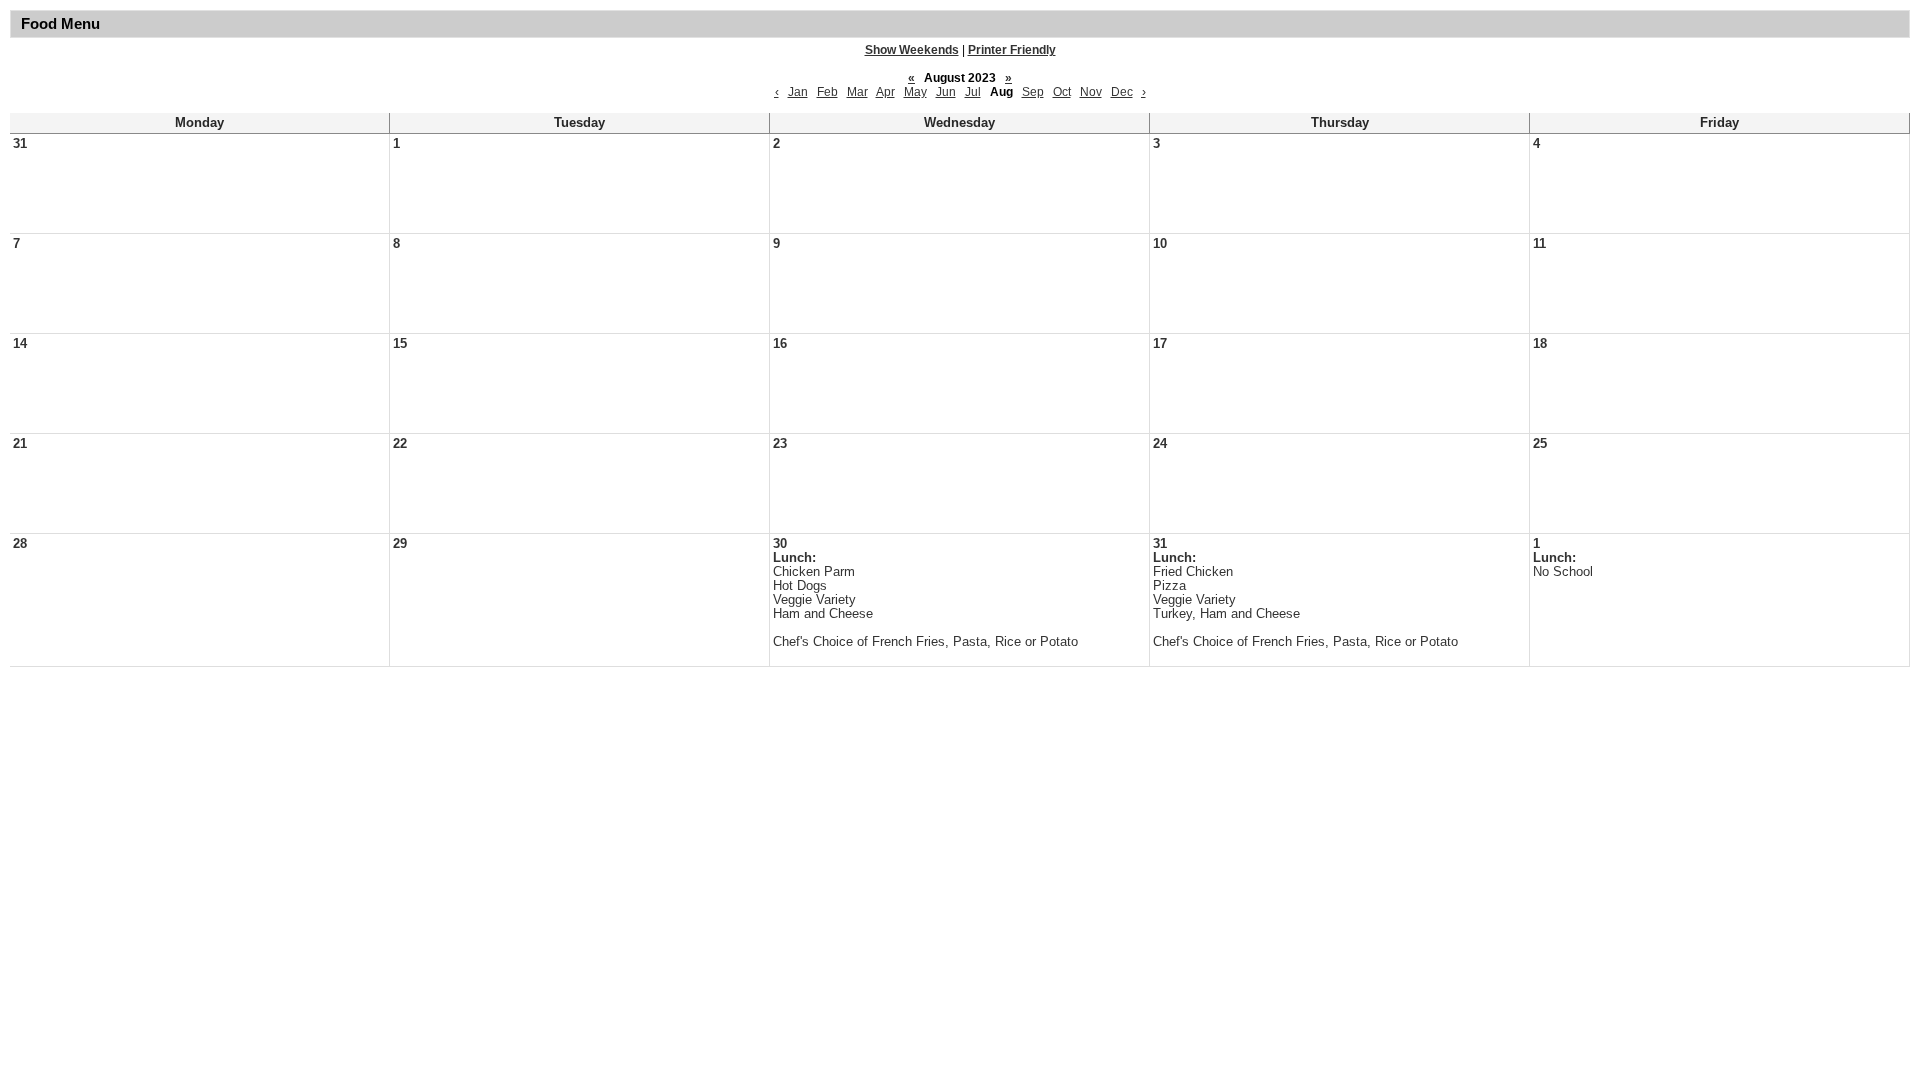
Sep (1033, 92)
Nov (1091, 92)
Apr (885, 92)
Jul (973, 92)
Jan (798, 92)
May (915, 92)
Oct (1062, 92)
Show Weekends (912, 50)
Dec (1122, 92)
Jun (946, 92)
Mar (857, 92)
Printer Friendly (1012, 50)
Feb (827, 92)
